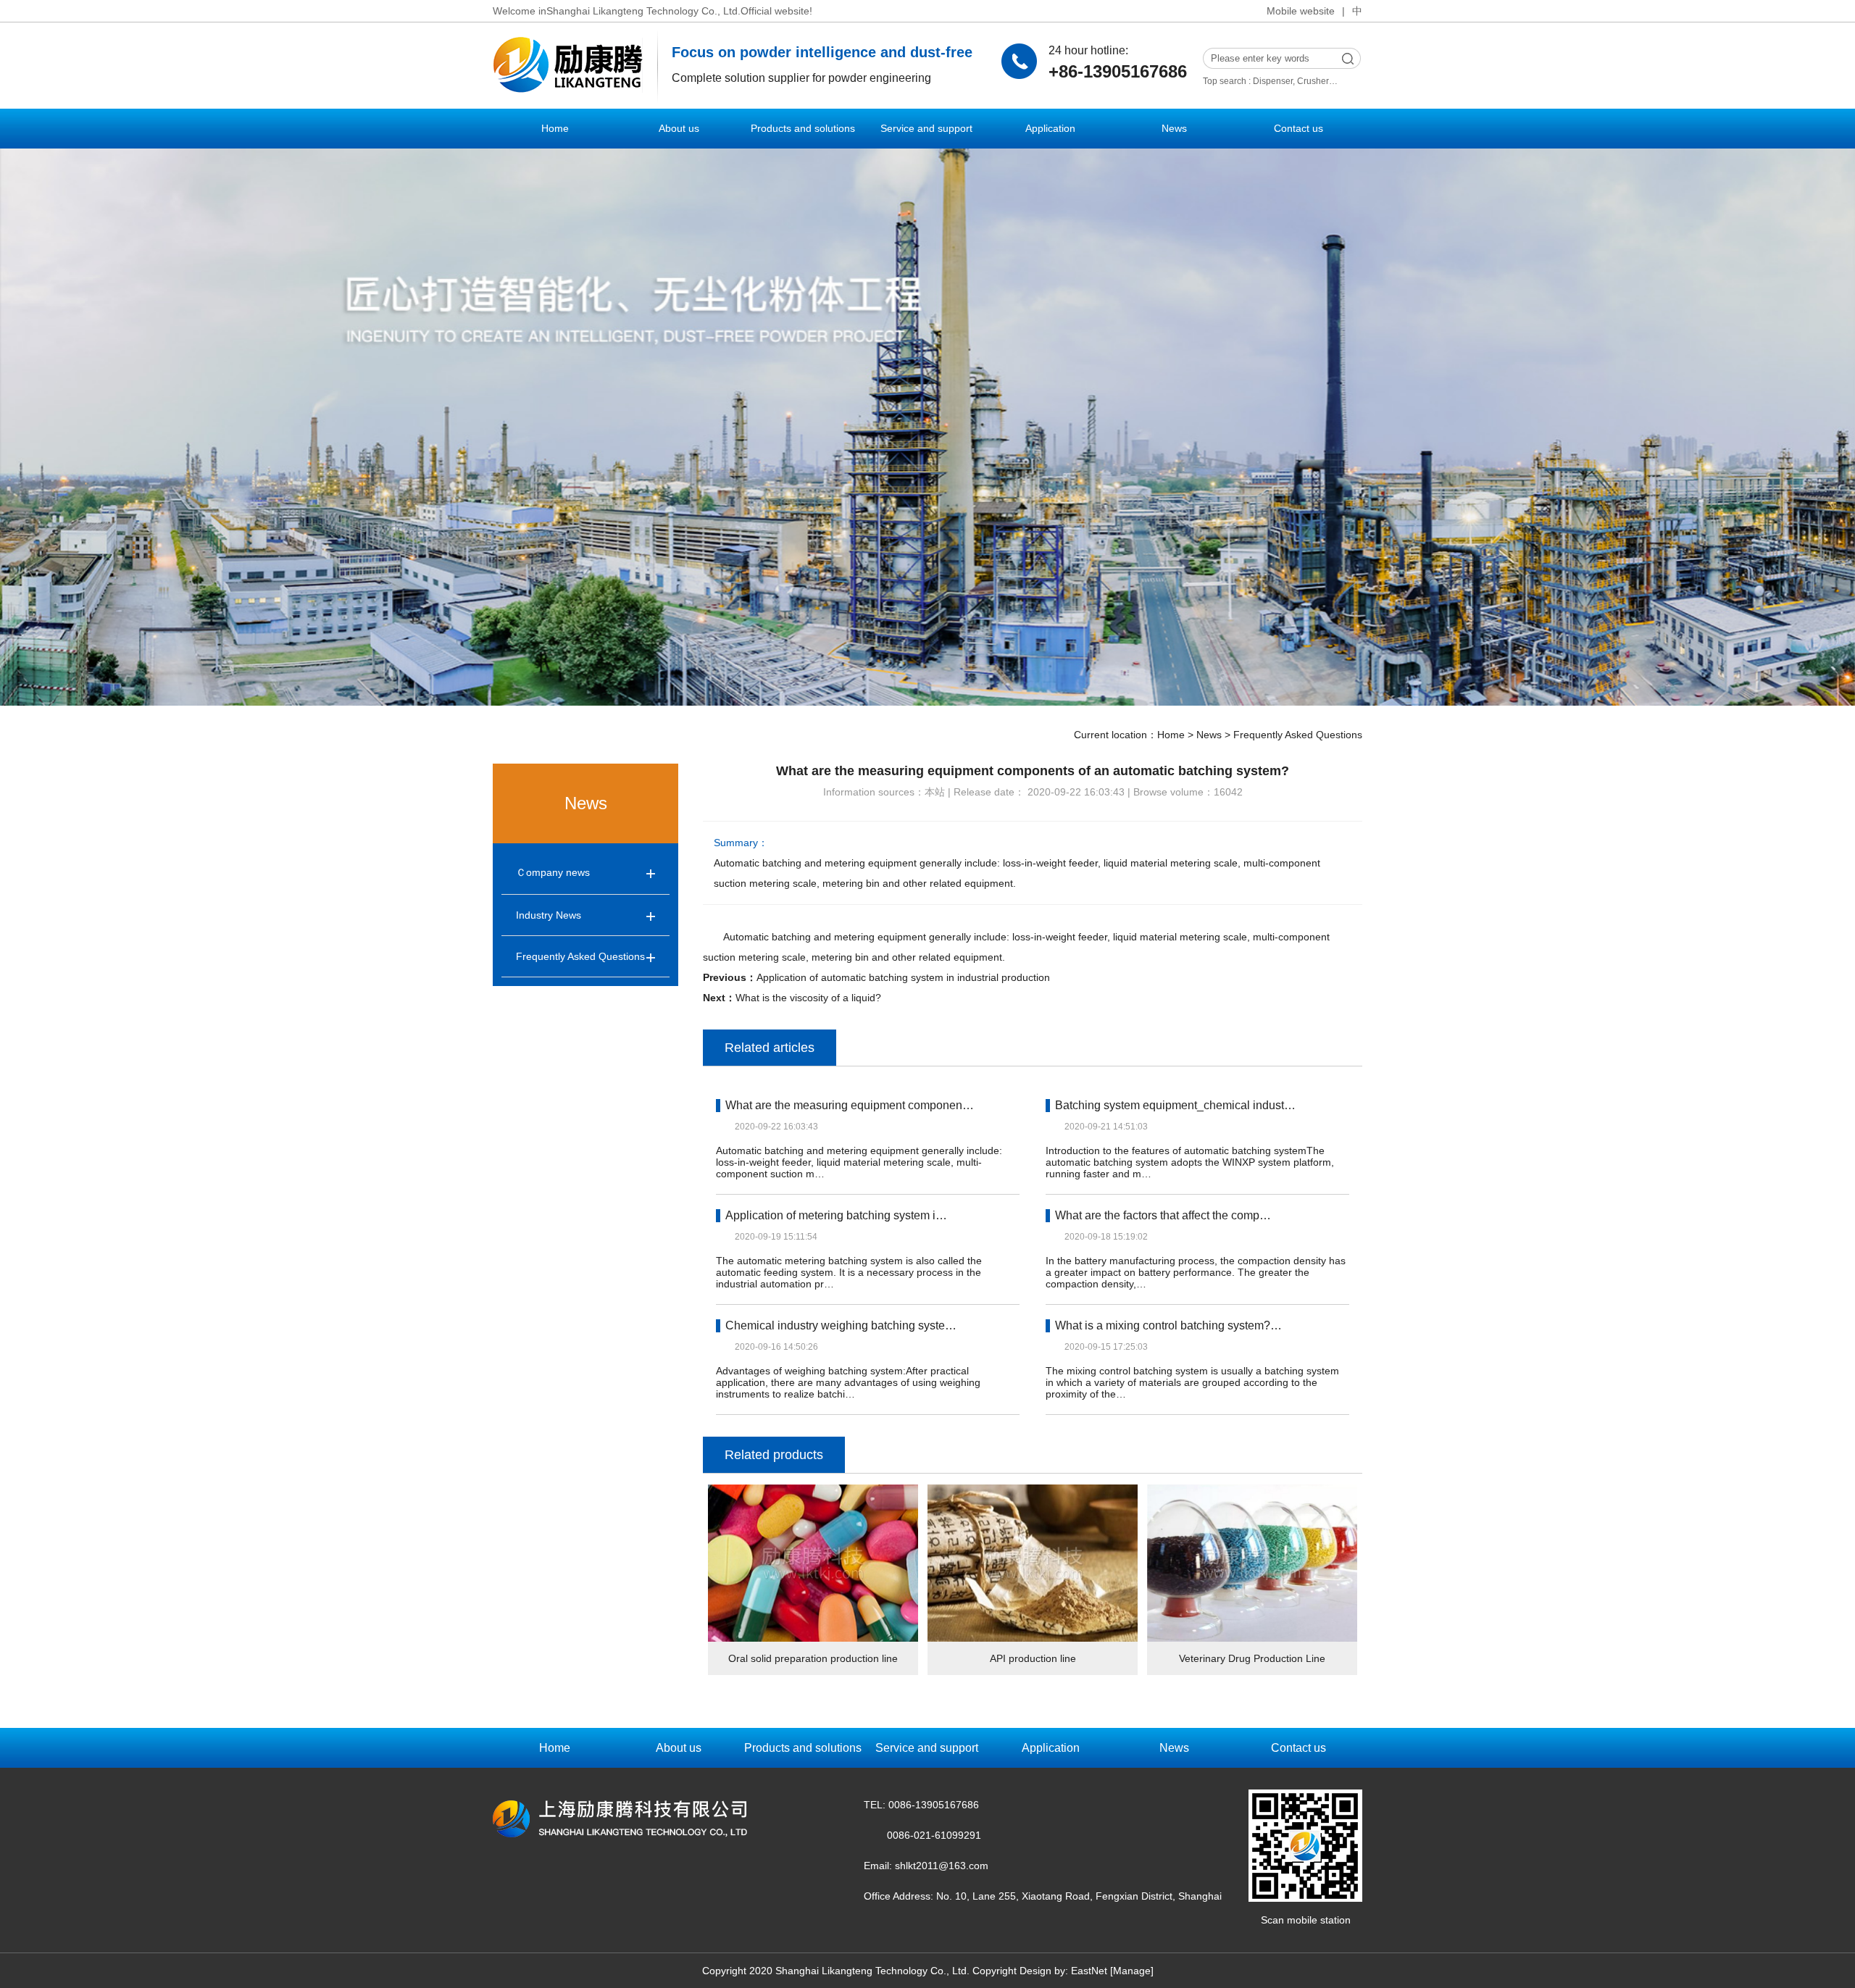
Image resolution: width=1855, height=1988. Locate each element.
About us (679, 128)
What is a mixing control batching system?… (1168, 1325)
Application (1050, 128)
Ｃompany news (553, 872)
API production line (1033, 1658)
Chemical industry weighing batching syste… (841, 1325)
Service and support (926, 128)
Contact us (1298, 128)
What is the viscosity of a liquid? (808, 998)
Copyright (995, 1971)
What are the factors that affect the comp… (1163, 1215)
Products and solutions (803, 128)
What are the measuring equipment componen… (850, 1105)
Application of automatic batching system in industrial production (903, 977)
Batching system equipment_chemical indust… (1175, 1105)
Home (555, 128)
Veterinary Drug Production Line (1252, 1658)
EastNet (1089, 1971)
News (1174, 128)
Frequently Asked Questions (1298, 735)
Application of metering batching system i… (836, 1215)
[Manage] (1132, 1971)
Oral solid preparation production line (813, 1658)
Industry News (549, 915)
